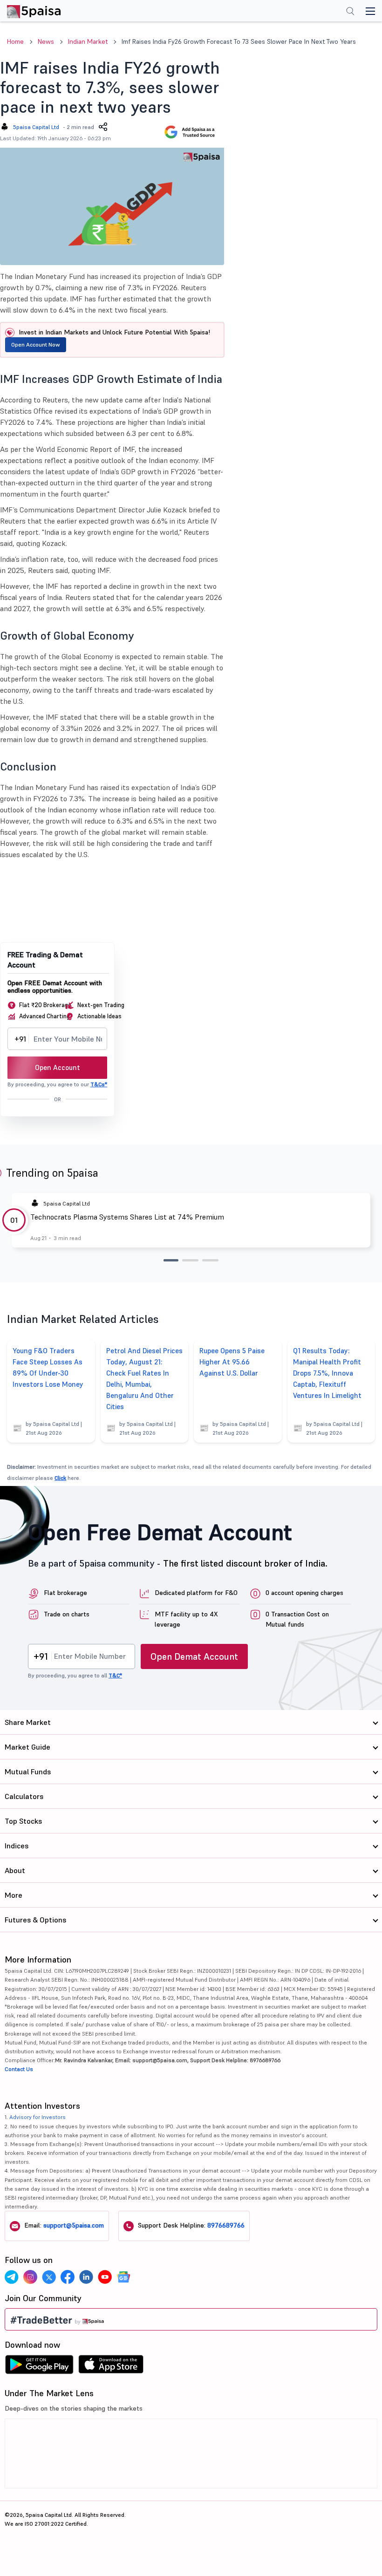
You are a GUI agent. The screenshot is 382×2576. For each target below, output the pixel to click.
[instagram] (30, 2277)
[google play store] (39, 2367)
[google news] (123, 2277)
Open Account (58, 1067)
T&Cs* (99, 1084)
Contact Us (19, 2069)
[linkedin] (86, 2277)
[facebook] (68, 2277)
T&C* (115, 1675)
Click (60, 1478)
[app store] (111, 2367)
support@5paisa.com (74, 2225)
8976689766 (226, 2225)
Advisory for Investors (38, 2117)
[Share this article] (103, 127)
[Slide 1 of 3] (171, 1260)
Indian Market (88, 41)
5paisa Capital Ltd (36, 127)
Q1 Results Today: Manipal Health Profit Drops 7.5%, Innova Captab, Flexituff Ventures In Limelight (327, 1373)
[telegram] (12, 2277)
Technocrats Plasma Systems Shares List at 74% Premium (127, 1217)
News (46, 41)
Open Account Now (36, 344)
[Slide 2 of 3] (190, 1260)
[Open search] (350, 12)
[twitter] (49, 2277)
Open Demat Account (194, 1656)
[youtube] (105, 2277)
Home (15, 41)
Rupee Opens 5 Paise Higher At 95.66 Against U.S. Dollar (232, 1362)
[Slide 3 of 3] (210, 1260)
